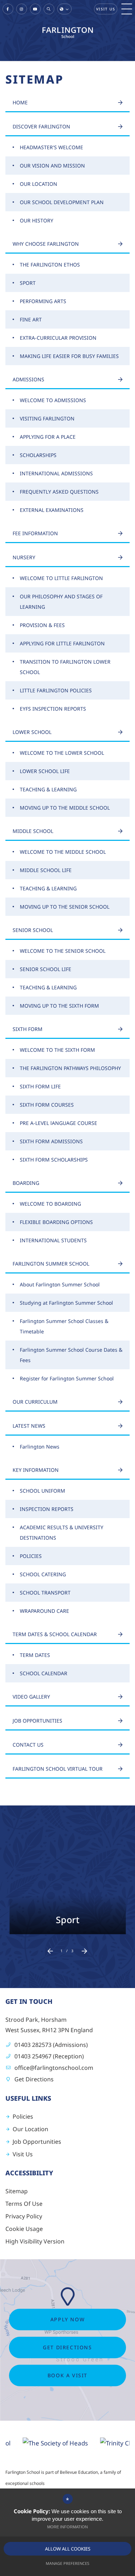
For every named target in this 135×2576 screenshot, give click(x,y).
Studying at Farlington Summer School (66, 1303)
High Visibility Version (35, 2241)
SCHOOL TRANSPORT (45, 1593)
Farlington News (40, 1447)
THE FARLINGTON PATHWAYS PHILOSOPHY (70, 1068)
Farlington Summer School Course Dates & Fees (71, 1355)
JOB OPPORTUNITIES (37, 1721)
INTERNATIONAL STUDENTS (53, 1240)
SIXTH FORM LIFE (40, 1086)
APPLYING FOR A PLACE (48, 437)
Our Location (30, 2129)
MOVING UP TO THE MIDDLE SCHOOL (65, 808)
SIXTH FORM (28, 1029)
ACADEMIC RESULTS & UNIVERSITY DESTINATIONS (62, 1532)
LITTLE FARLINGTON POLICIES (56, 690)
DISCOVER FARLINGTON (41, 126)
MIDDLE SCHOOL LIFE (46, 870)
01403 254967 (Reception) (49, 2056)
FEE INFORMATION (35, 533)
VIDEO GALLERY (31, 1697)
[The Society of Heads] (40, 2443)
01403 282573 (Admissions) (51, 2045)
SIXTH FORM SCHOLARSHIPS (54, 1160)
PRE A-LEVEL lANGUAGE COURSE (58, 1123)
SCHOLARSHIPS (38, 455)
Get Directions (34, 2079)
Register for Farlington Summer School (67, 1378)
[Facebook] (8, 9)
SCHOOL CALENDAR (44, 1673)
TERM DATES (35, 1655)
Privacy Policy (24, 2216)
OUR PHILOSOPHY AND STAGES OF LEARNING (61, 602)
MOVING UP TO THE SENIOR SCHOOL (65, 907)
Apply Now (67, 2319)
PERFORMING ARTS (43, 301)
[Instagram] (22, 9)
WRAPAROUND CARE (44, 1611)
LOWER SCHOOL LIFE (45, 771)
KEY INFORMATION (36, 1470)
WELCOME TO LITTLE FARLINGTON (61, 578)
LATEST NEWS (29, 1426)
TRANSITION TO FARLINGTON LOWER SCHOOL (65, 667)
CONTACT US (28, 1745)
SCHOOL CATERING (43, 1574)
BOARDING (26, 1183)
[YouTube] (35, 9)
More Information (67, 2527)
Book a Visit (67, 2375)
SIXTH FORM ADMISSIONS (51, 1141)
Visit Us (106, 9)
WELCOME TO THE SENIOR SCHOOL (63, 951)
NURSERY (24, 557)
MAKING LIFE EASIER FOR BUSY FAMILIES (69, 356)
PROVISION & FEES (42, 625)
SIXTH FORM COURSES (47, 1105)
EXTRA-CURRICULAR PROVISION (58, 338)
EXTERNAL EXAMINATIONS (52, 510)
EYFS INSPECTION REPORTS (53, 709)
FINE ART (31, 319)
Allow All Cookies (68, 2549)
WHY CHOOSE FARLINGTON (46, 244)
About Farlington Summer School (60, 1284)
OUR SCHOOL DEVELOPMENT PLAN (62, 202)
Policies (23, 2116)
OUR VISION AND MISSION (52, 166)
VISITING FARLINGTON (47, 418)
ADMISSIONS (28, 379)
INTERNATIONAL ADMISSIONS (56, 473)
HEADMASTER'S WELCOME (51, 147)
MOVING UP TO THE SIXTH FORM (59, 1006)
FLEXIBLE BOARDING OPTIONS (56, 1222)
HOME (20, 102)
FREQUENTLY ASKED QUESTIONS (59, 492)
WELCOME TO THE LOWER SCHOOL (62, 753)
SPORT (28, 283)
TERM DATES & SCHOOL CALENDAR (55, 1634)
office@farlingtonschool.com (54, 2068)
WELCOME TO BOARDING (50, 1204)
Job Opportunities (37, 2142)
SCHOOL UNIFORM (42, 1491)
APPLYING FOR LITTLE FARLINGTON (62, 643)
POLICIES (31, 1556)
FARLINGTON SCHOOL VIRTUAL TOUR (58, 1769)
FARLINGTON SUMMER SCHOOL (51, 1264)
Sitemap (17, 2191)
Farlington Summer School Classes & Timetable (64, 1326)
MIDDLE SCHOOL (33, 831)
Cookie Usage (24, 2229)
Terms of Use (24, 2204)
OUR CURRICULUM (35, 1402)
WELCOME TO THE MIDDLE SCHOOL (63, 852)
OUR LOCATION (39, 184)
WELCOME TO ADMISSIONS (53, 400)
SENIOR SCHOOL (33, 930)
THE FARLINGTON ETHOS (50, 265)
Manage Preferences (67, 2563)
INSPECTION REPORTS (47, 1509)
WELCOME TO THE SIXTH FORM (57, 1050)
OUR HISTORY (37, 220)
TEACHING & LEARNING (48, 789)
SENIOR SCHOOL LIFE (46, 969)
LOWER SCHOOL (32, 732)
